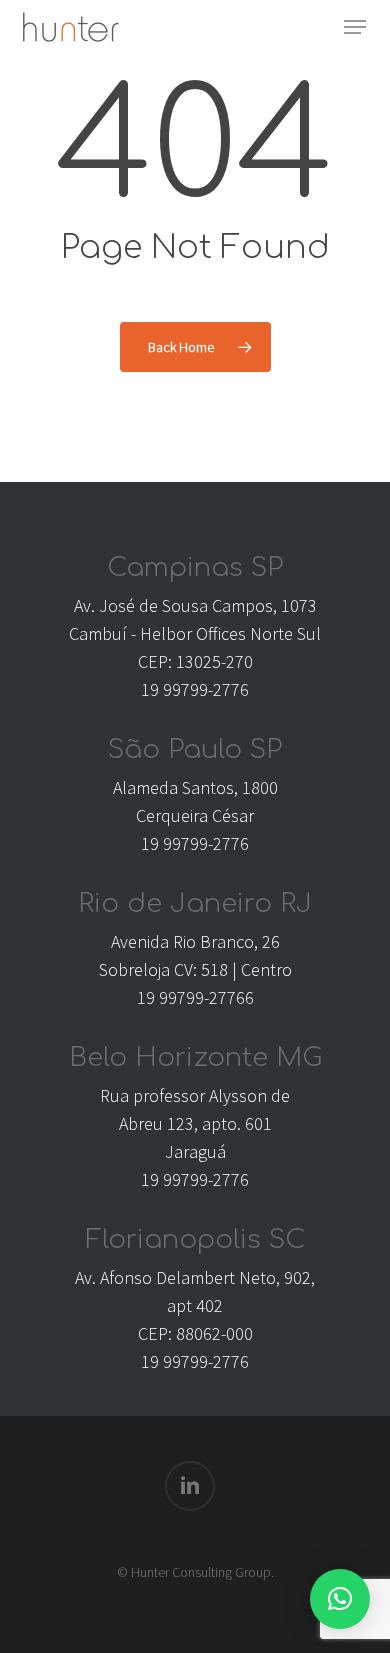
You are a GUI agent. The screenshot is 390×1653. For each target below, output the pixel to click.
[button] (355, 27)
